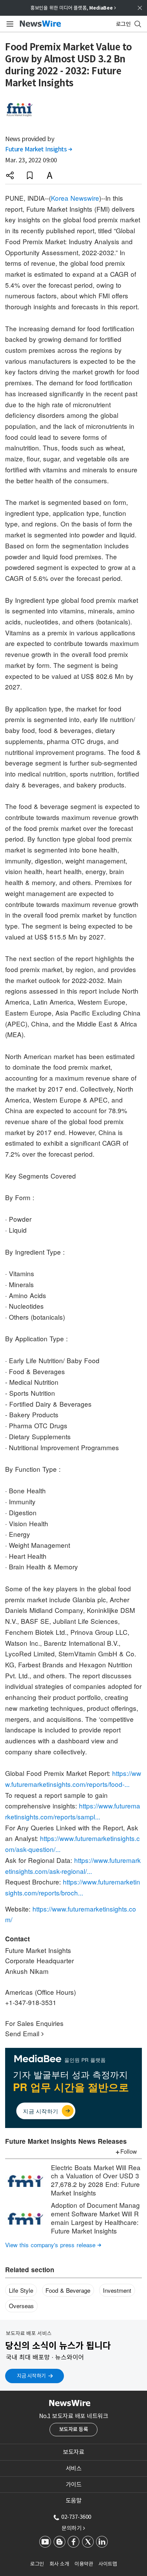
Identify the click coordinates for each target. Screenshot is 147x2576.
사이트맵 (108, 2564)
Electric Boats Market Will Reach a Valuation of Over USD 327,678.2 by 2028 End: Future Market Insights (96, 2180)
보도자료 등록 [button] (74, 2429)
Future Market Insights (38, 149)
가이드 (74, 2485)
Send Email (24, 2033)
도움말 (74, 2501)
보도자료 (73, 2452)
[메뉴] (9, 24)
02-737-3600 (76, 2517)
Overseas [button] (21, 2306)
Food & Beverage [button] (68, 2290)
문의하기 (73, 2528)
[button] (10, 175)
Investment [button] (117, 2290)
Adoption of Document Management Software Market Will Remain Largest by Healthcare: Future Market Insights (95, 2218)
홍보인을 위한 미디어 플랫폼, (73, 8)
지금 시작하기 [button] (31, 2376)
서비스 (74, 2468)
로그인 (37, 2564)
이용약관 (84, 2564)
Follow (129, 2151)
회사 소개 (59, 2564)
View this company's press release (53, 2245)
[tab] (73, 2452)
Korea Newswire (75, 198)
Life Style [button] (21, 2290)
